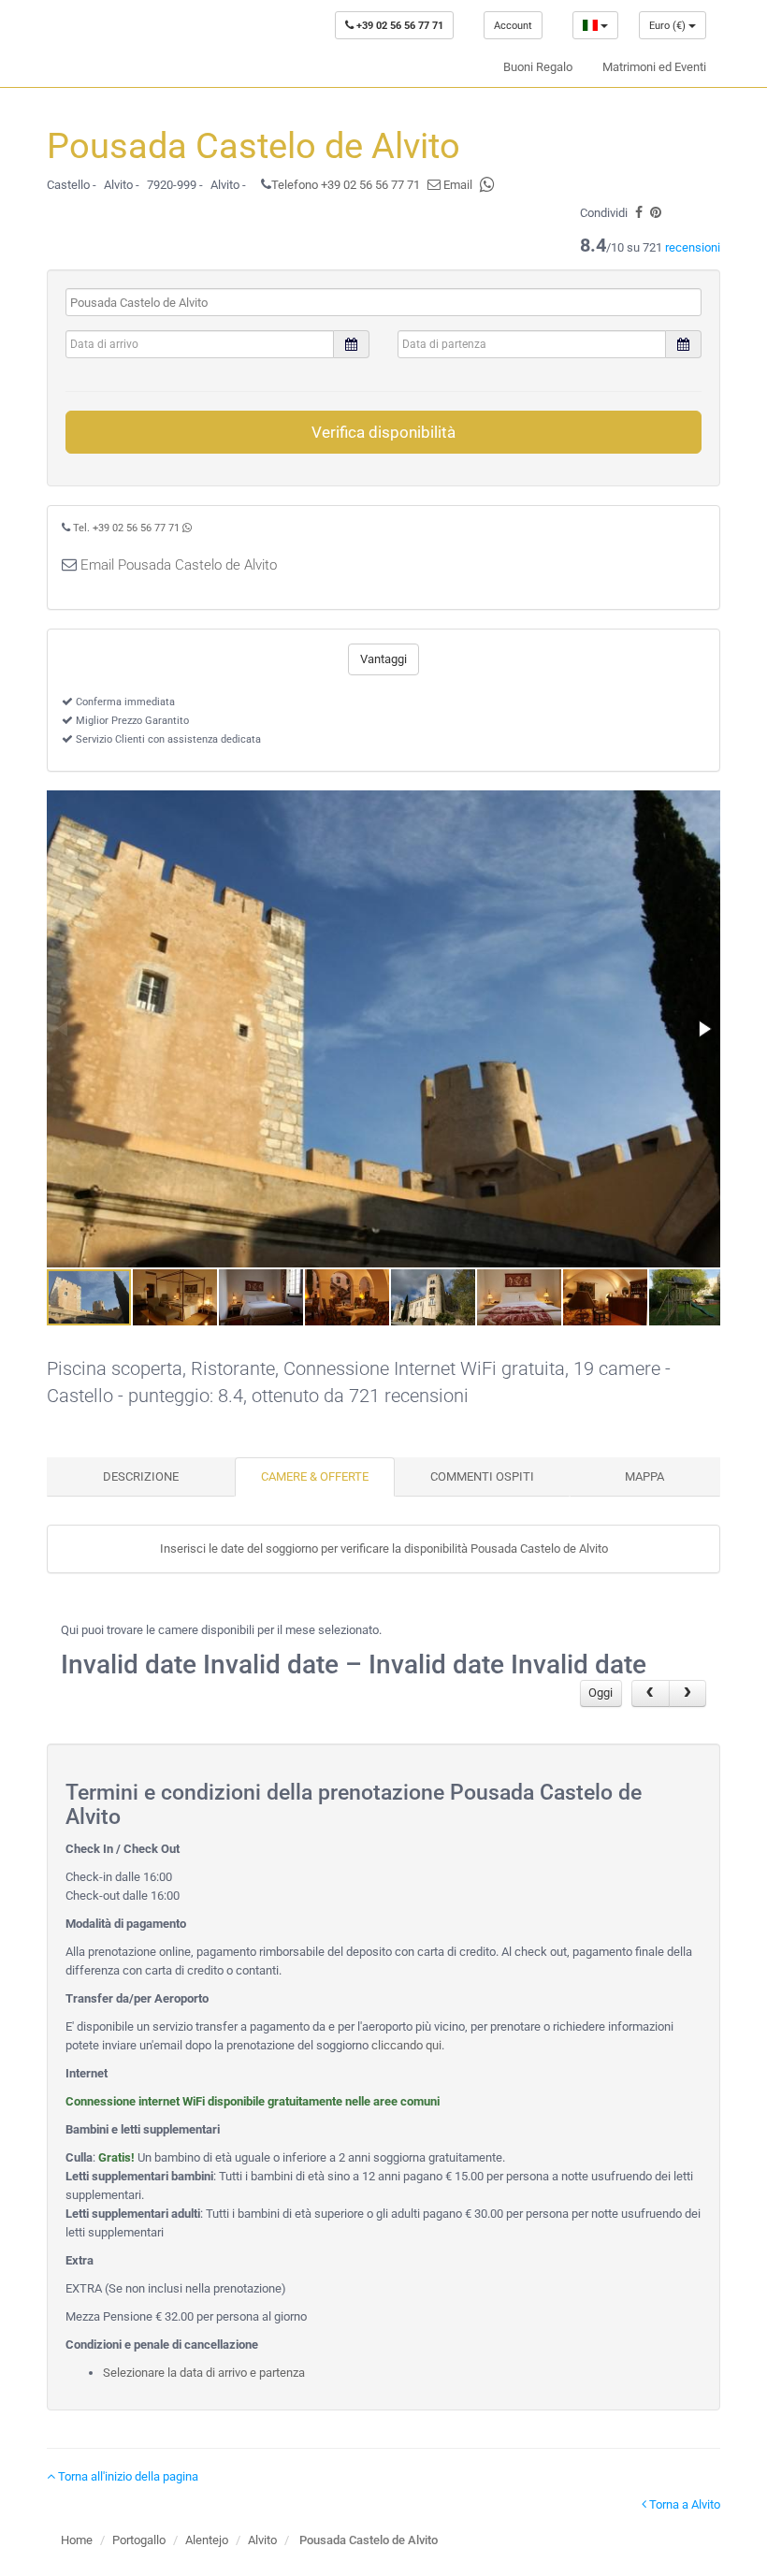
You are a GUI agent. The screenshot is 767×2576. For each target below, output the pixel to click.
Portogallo (139, 2540)
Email (456, 185)
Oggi (601, 1693)
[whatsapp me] (187, 528)
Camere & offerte (315, 1476)
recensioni (693, 247)
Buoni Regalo (538, 67)
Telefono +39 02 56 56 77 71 (346, 185)
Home (77, 2540)
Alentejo (207, 2540)
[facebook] (639, 213)
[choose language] (595, 25)
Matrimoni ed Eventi (654, 67)
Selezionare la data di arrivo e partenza (204, 2373)
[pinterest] (656, 213)
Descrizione (141, 1476)
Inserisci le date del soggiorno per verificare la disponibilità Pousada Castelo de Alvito (384, 1548)
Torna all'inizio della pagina (127, 2476)
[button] (703, 1029)
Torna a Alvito (683, 2504)
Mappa (644, 1476)
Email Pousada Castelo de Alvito (179, 565)
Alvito (262, 2540)
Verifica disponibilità (383, 432)
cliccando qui (406, 2045)
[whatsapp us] (487, 185)
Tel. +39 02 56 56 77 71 (126, 528)
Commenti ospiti (482, 1476)
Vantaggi (383, 659)
